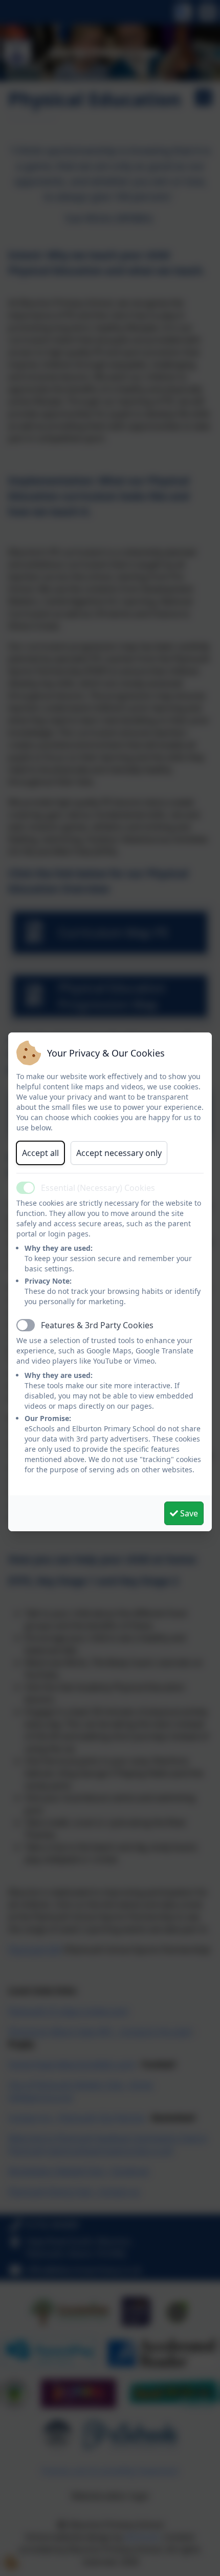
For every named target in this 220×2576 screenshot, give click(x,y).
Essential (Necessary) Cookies (98, 1188)
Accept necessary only (119, 1153)
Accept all (40, 1153)
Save (188, 1513)
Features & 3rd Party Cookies (97, 1325)
